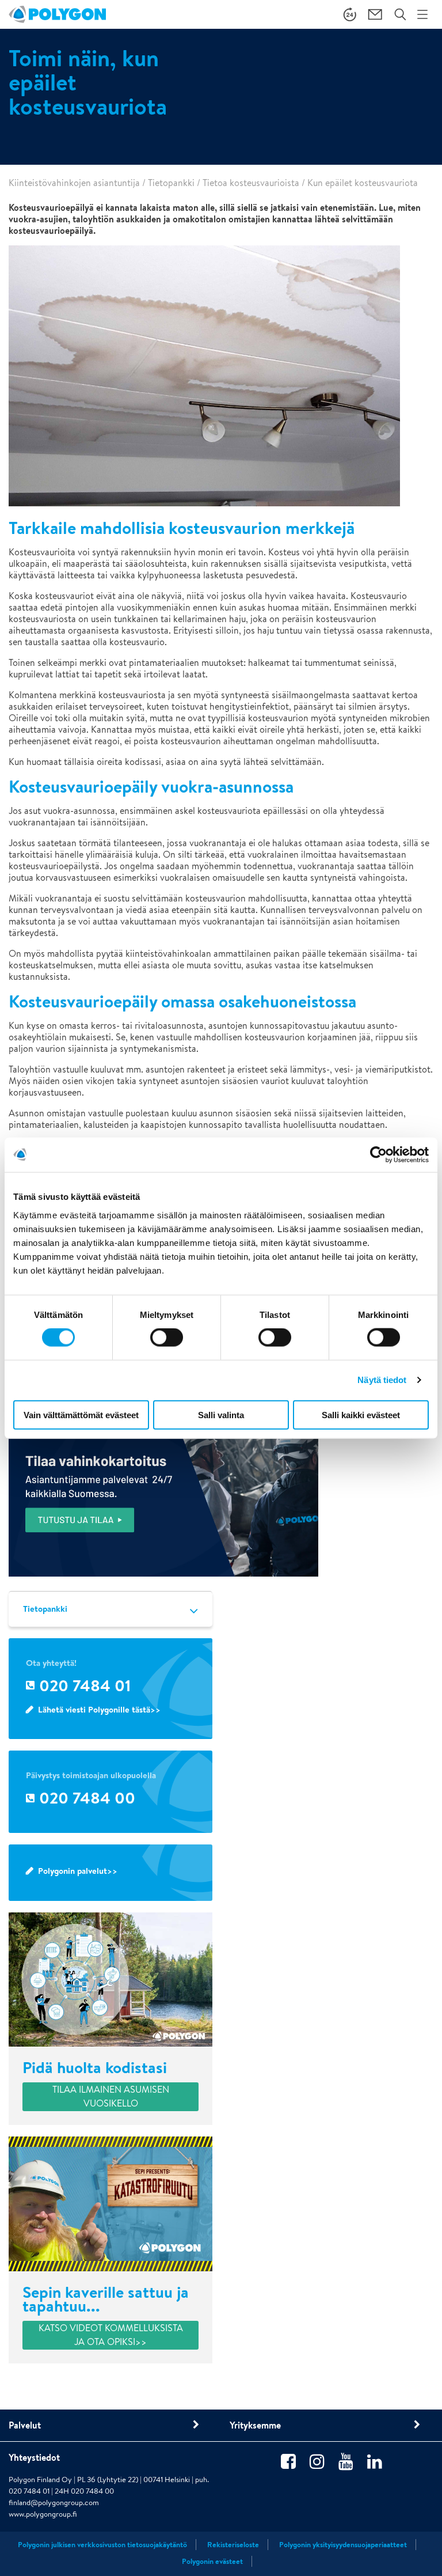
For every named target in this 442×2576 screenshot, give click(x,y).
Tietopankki (171, 183)
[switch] (167, 1346)
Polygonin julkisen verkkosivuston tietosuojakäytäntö (102, 2545)
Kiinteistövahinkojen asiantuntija (74, 183)
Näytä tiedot (382, 1380)
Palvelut (25, 2425)
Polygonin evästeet (212, 2561)
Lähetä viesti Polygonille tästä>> (99, 1709)
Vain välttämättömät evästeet (81, 1414)
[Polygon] (57, 14)
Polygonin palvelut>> (78, 1871)
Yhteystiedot (34, 2457)
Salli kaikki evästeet (361, 1414)
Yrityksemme (255, 2425)
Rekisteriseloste (233, 2545)
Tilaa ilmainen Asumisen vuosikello (111, 2096)
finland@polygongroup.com (54, 2503)
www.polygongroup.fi (43, 2514)
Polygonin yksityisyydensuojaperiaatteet (343, 2545)
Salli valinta (221, 1414)
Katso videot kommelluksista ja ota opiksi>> (111, 2335)
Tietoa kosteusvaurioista (251, 183)
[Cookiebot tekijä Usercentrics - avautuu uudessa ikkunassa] (378, 1155)
